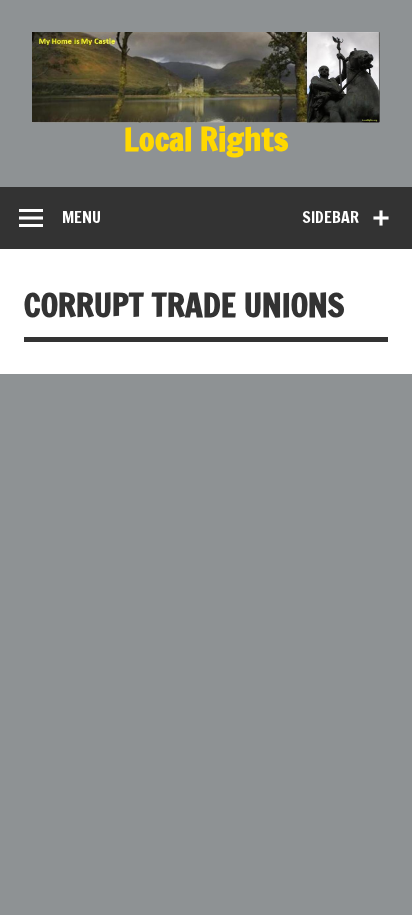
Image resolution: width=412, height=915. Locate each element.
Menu (81, 217)
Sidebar (330, 217)
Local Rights (206, 139)
